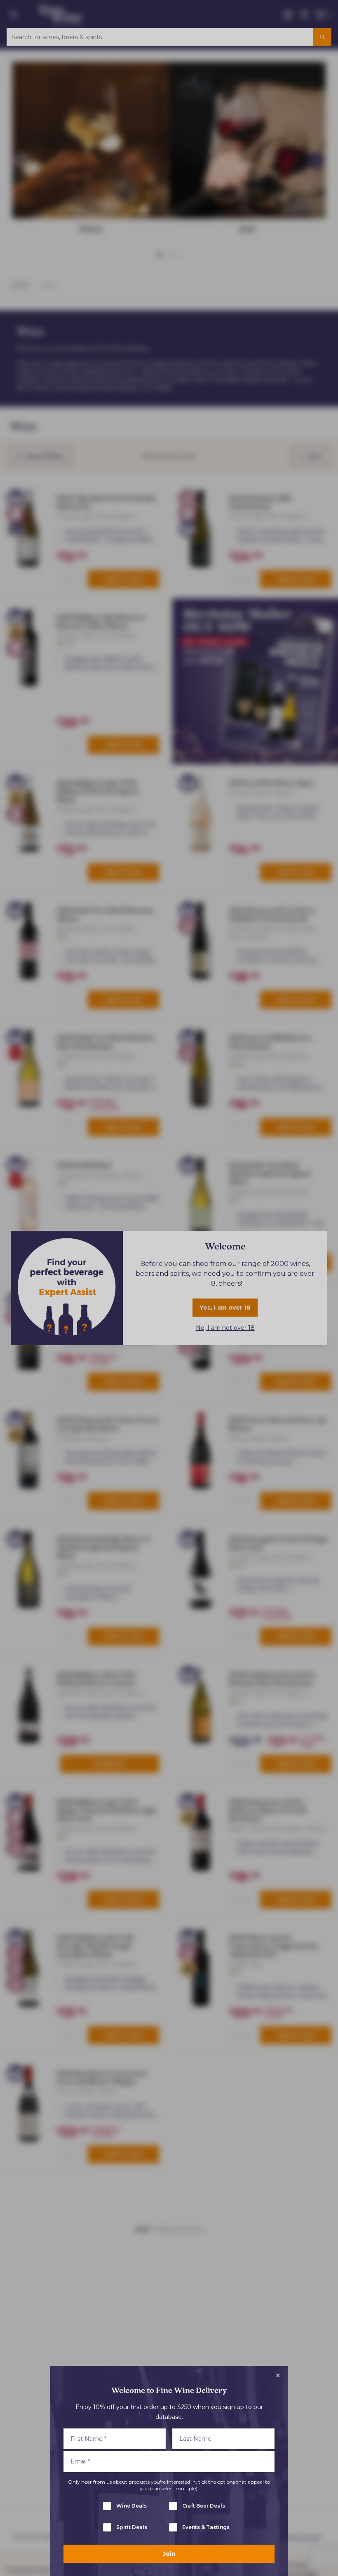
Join (169, 2554)
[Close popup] (278, 2376)
